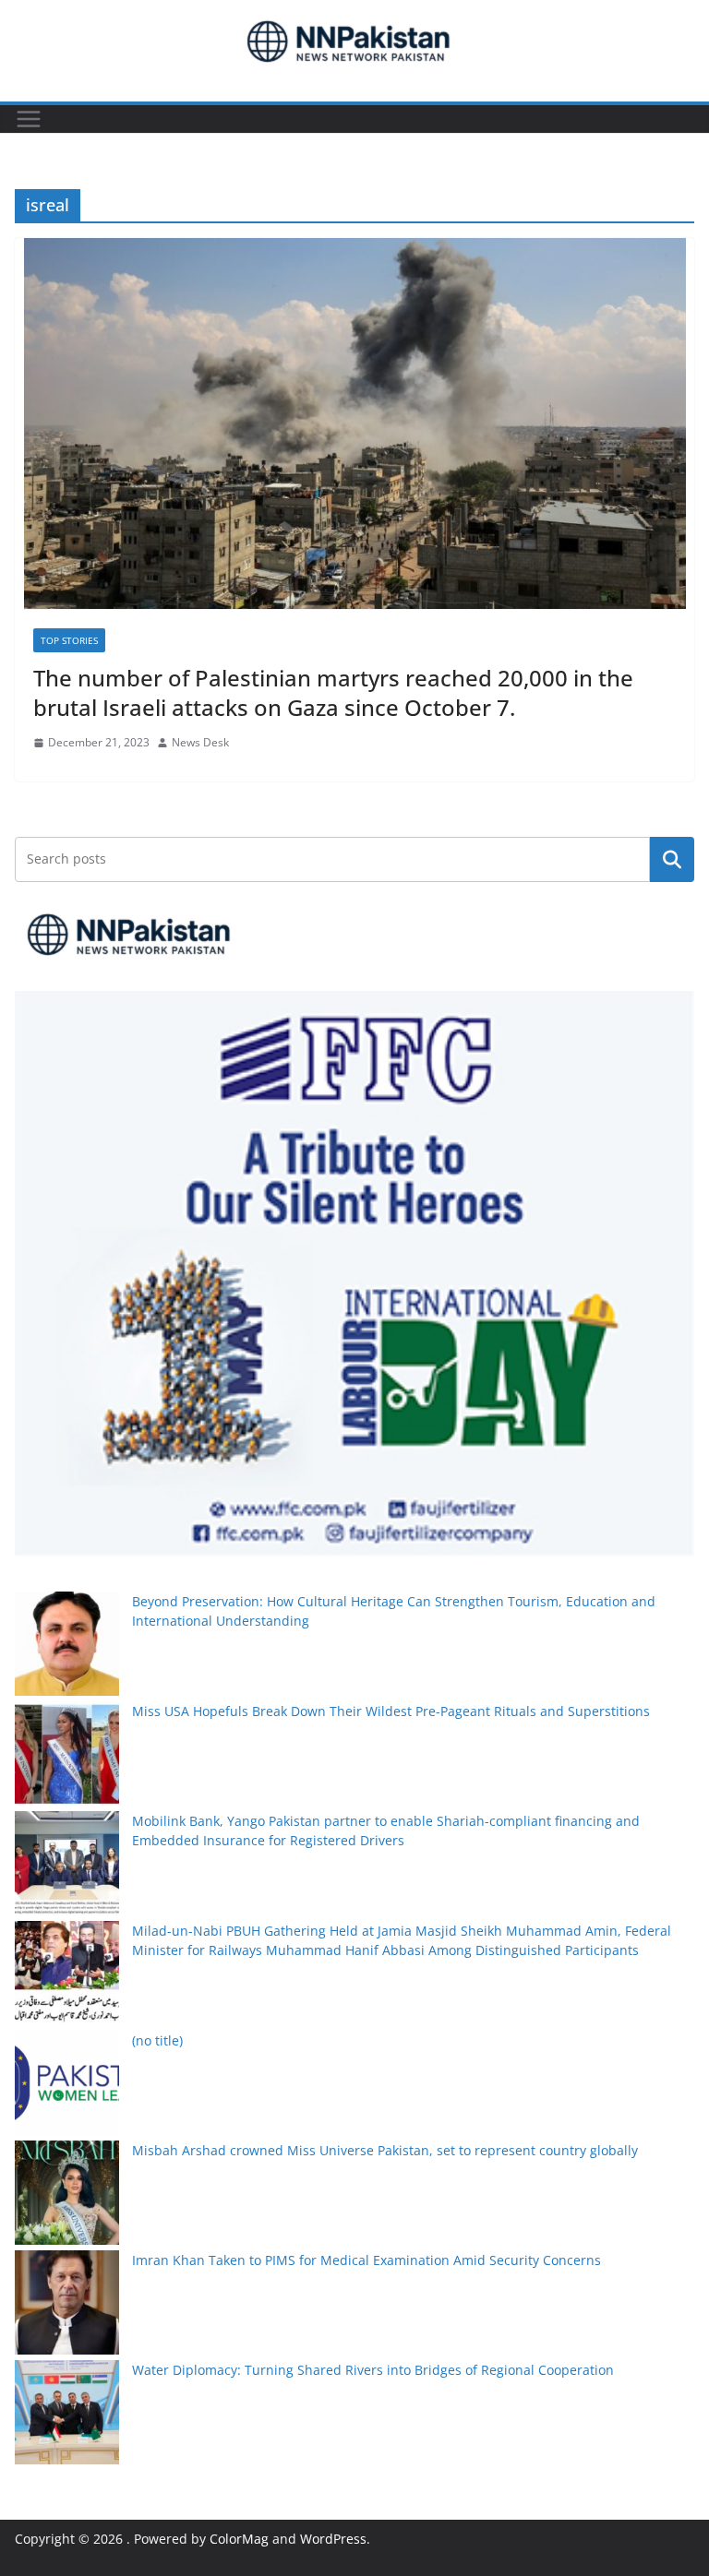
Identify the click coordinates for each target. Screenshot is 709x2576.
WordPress (333, 2539)
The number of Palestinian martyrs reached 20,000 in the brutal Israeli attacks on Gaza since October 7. (333, 692)
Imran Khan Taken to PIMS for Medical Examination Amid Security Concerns (367, 2260)
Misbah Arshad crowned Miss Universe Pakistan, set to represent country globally (385, 2150)
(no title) (157, 2040)
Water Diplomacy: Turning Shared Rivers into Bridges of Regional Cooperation (373, 2370)
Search (672, 859)
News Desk (200, 742)
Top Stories (69, 640)
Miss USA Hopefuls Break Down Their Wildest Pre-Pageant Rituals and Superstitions (391, 1711)
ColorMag (239, 2539)
